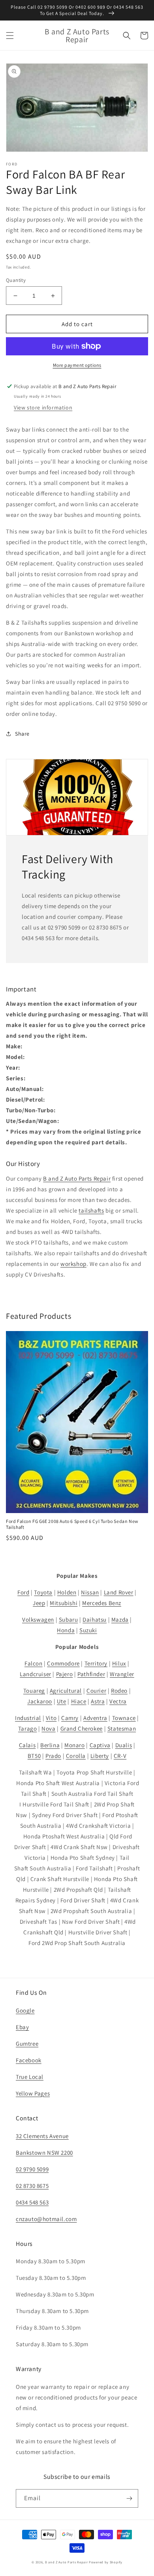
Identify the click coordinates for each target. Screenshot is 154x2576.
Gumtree (27, 2044)
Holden (67, 1592)
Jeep (39, 1603)
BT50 (34, 1756)
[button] (10, 36)
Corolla (76, 1756)
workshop (73, 1264)
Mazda (120, 1619)
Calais (27, 1745)
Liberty (100, 1756)
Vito (51, 1718)
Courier (96, 1691)
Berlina (50, 1745)
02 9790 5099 (32, 2169)
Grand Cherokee (82, 1728)
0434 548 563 (32, 2202)
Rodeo (119, 1691)
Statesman (122, 1728)
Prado (53, 1756)
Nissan (90, 1592)
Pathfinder (91, 1674)
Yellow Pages (33, 2093)
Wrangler (122, 1674)
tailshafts (91, 1210)
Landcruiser (36, 1674)
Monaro (75, 1745)
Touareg (34, 1691)
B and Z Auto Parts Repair (77, 1178)
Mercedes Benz (102, 1603)
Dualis (124, 1745)
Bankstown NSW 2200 (44, 2153)
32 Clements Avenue (42, 2136)
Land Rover (119, 1592)
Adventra (95, 1718)
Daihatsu (95, 1619)
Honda (66, 1630)
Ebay (22, 2027)
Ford (23, 1592)
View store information (43, 407)
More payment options (77, 365)
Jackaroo (40, 1701)
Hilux (119, 1663)
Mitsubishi (64, 1603)
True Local (30, 2077)
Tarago (28, 1728)
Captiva (100, 1745)
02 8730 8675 (32, 2186)
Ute (62, 1701)
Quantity (16, 280)
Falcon (34, 1663)
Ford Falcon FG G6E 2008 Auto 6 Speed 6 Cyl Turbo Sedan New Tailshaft (72, 1524)
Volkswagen (38, 1619)
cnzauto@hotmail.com (46, 2219)
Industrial (28, 1718)
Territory (96, 1663)
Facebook (29, 2060)
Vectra (118, 1701)
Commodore (63, 1663)
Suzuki (88, 1630)
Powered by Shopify (106, 2562)
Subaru (69, 1619)
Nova (48, 1728)
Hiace (79, 1701)
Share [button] (22, 734)
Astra (98, 1701)
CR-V (120, 1756)
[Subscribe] (129, 2498)
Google (25, 2010)
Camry (70, 1718)
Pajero (65, 1674)
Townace (124, 1718)
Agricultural (66, 1691)
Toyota (43, 1592)
